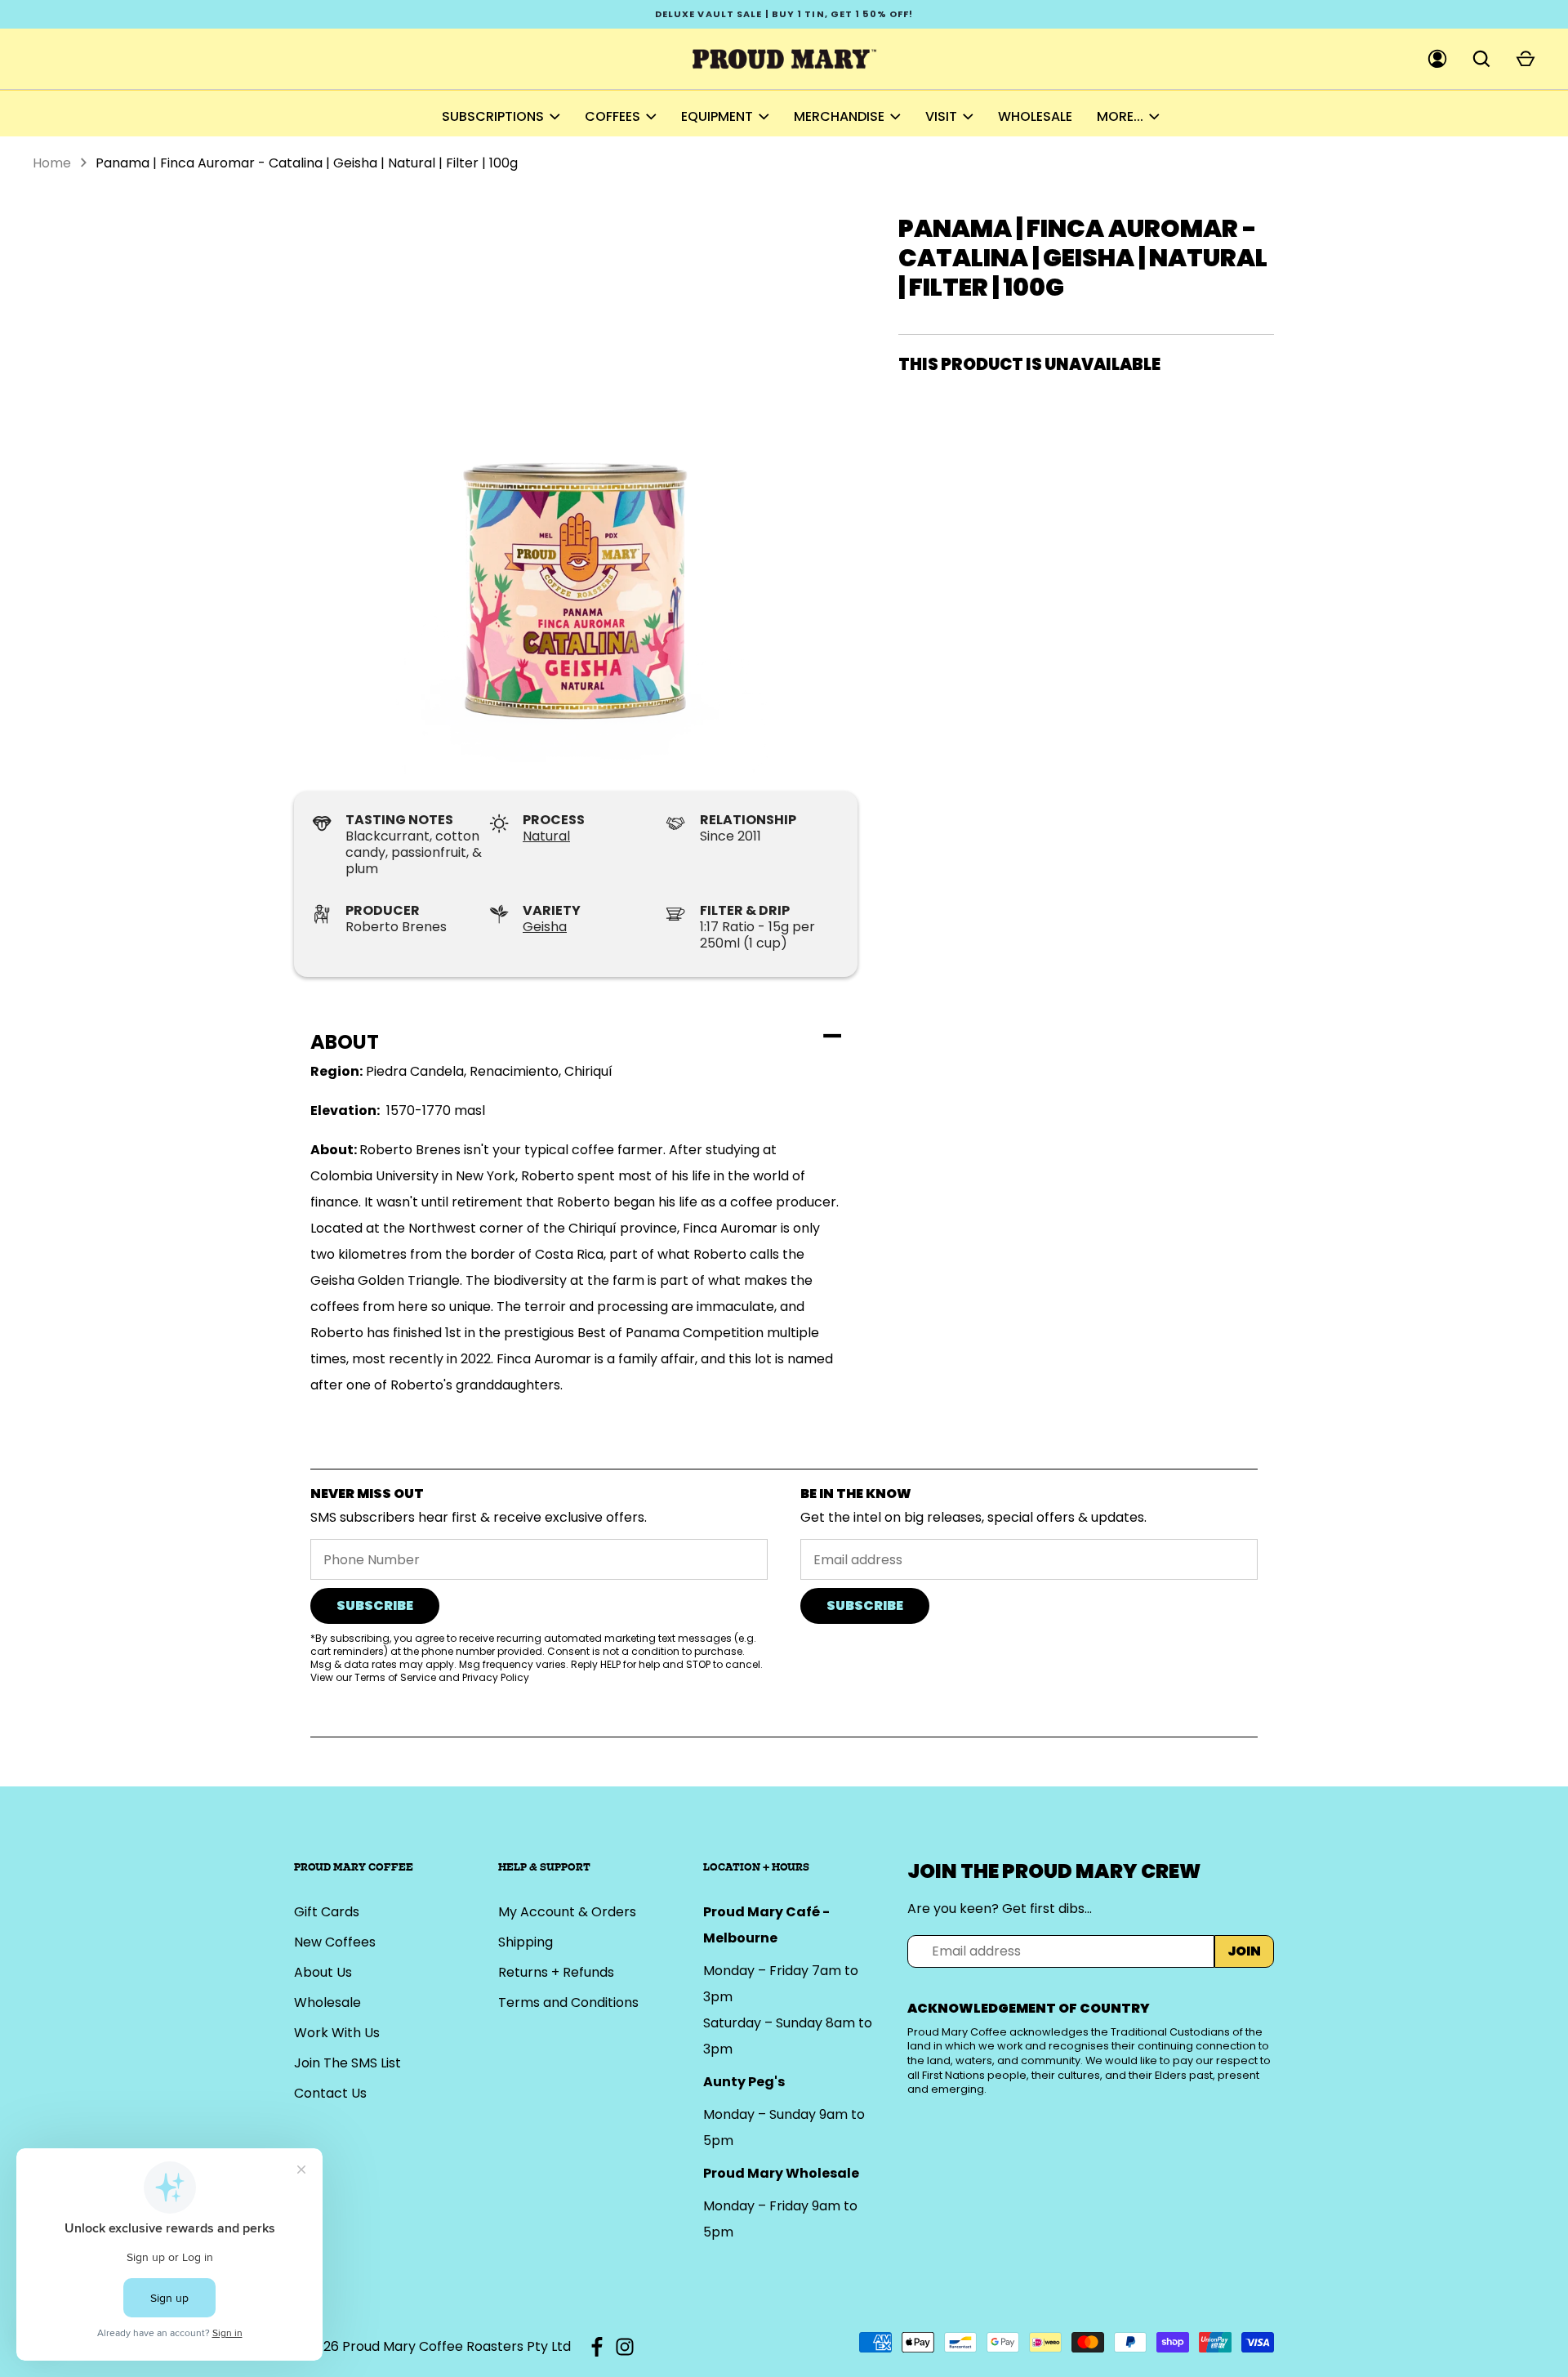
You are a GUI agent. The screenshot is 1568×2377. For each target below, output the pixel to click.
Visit (941, 116)
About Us (323, 1972)
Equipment (717, 116)
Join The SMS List (347, 2063)
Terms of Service (395, 1677)
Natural (546, 836)
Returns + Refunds (556, 1972)
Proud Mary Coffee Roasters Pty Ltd (457, 2346)
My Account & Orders (567, 1912)
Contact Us (330, 2093)
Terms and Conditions (568, 2002)
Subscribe (375, 1605)
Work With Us (337, 2033)
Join (1244, 1951)
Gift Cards (327, 1912)
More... (1120, 116)
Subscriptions (493, 116)
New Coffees (335, 1942)
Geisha (545, 927)
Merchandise (839, 116)
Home (52, 163)
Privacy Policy (496, 1677)
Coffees (612, 116)
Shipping (526, 1942)
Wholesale (1035, 116)
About (345, 1042)
